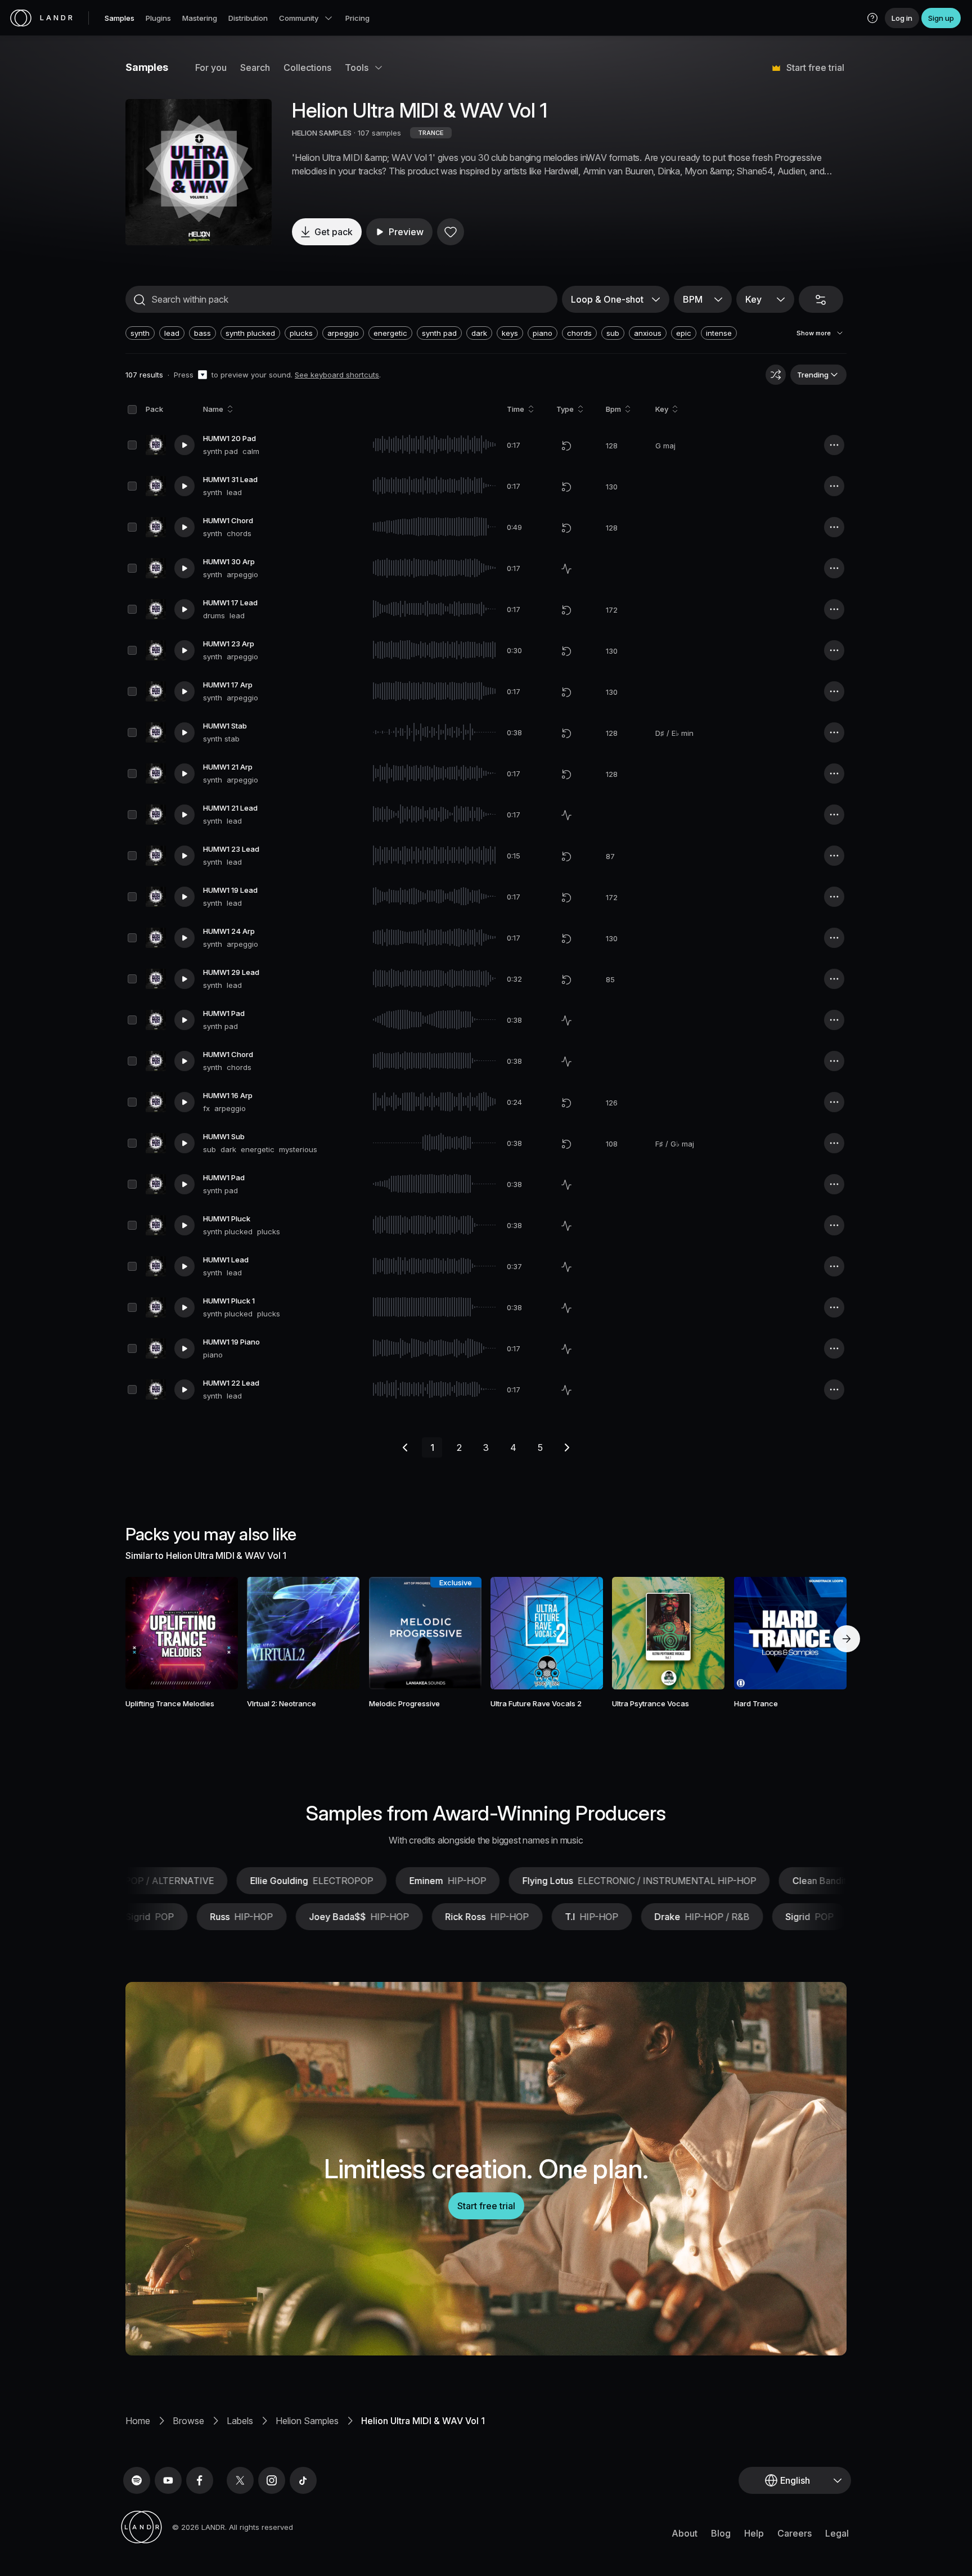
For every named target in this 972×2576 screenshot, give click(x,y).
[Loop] (566, 446)
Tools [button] (357, 68)
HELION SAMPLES (322, 133)
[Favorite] (451, 232)
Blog (721, 2533)
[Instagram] (272, 2480)
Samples (120, 18)
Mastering (200, 18)
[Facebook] (200, 2480)
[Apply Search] (139, 300)
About (685, 2533)
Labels (240, 2421)
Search (255, 68)
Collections (307, 68)
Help (754, 2533)
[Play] (199, 172)
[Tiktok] (303, 2480)
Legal (837, 2533)
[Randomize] (776, 375)
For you (211, 68)
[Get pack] (214, 1633)
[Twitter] (240, 2480)
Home (138, 2421)
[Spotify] (137, 2480)
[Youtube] (168, 2480)
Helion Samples (307, 2421)
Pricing (357, 18)
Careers (795, 2533)
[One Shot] (566, 569)
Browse (188, 2421)
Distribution (248, 18)
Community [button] (299, 18)
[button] (872, 18)
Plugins (158, 18)
